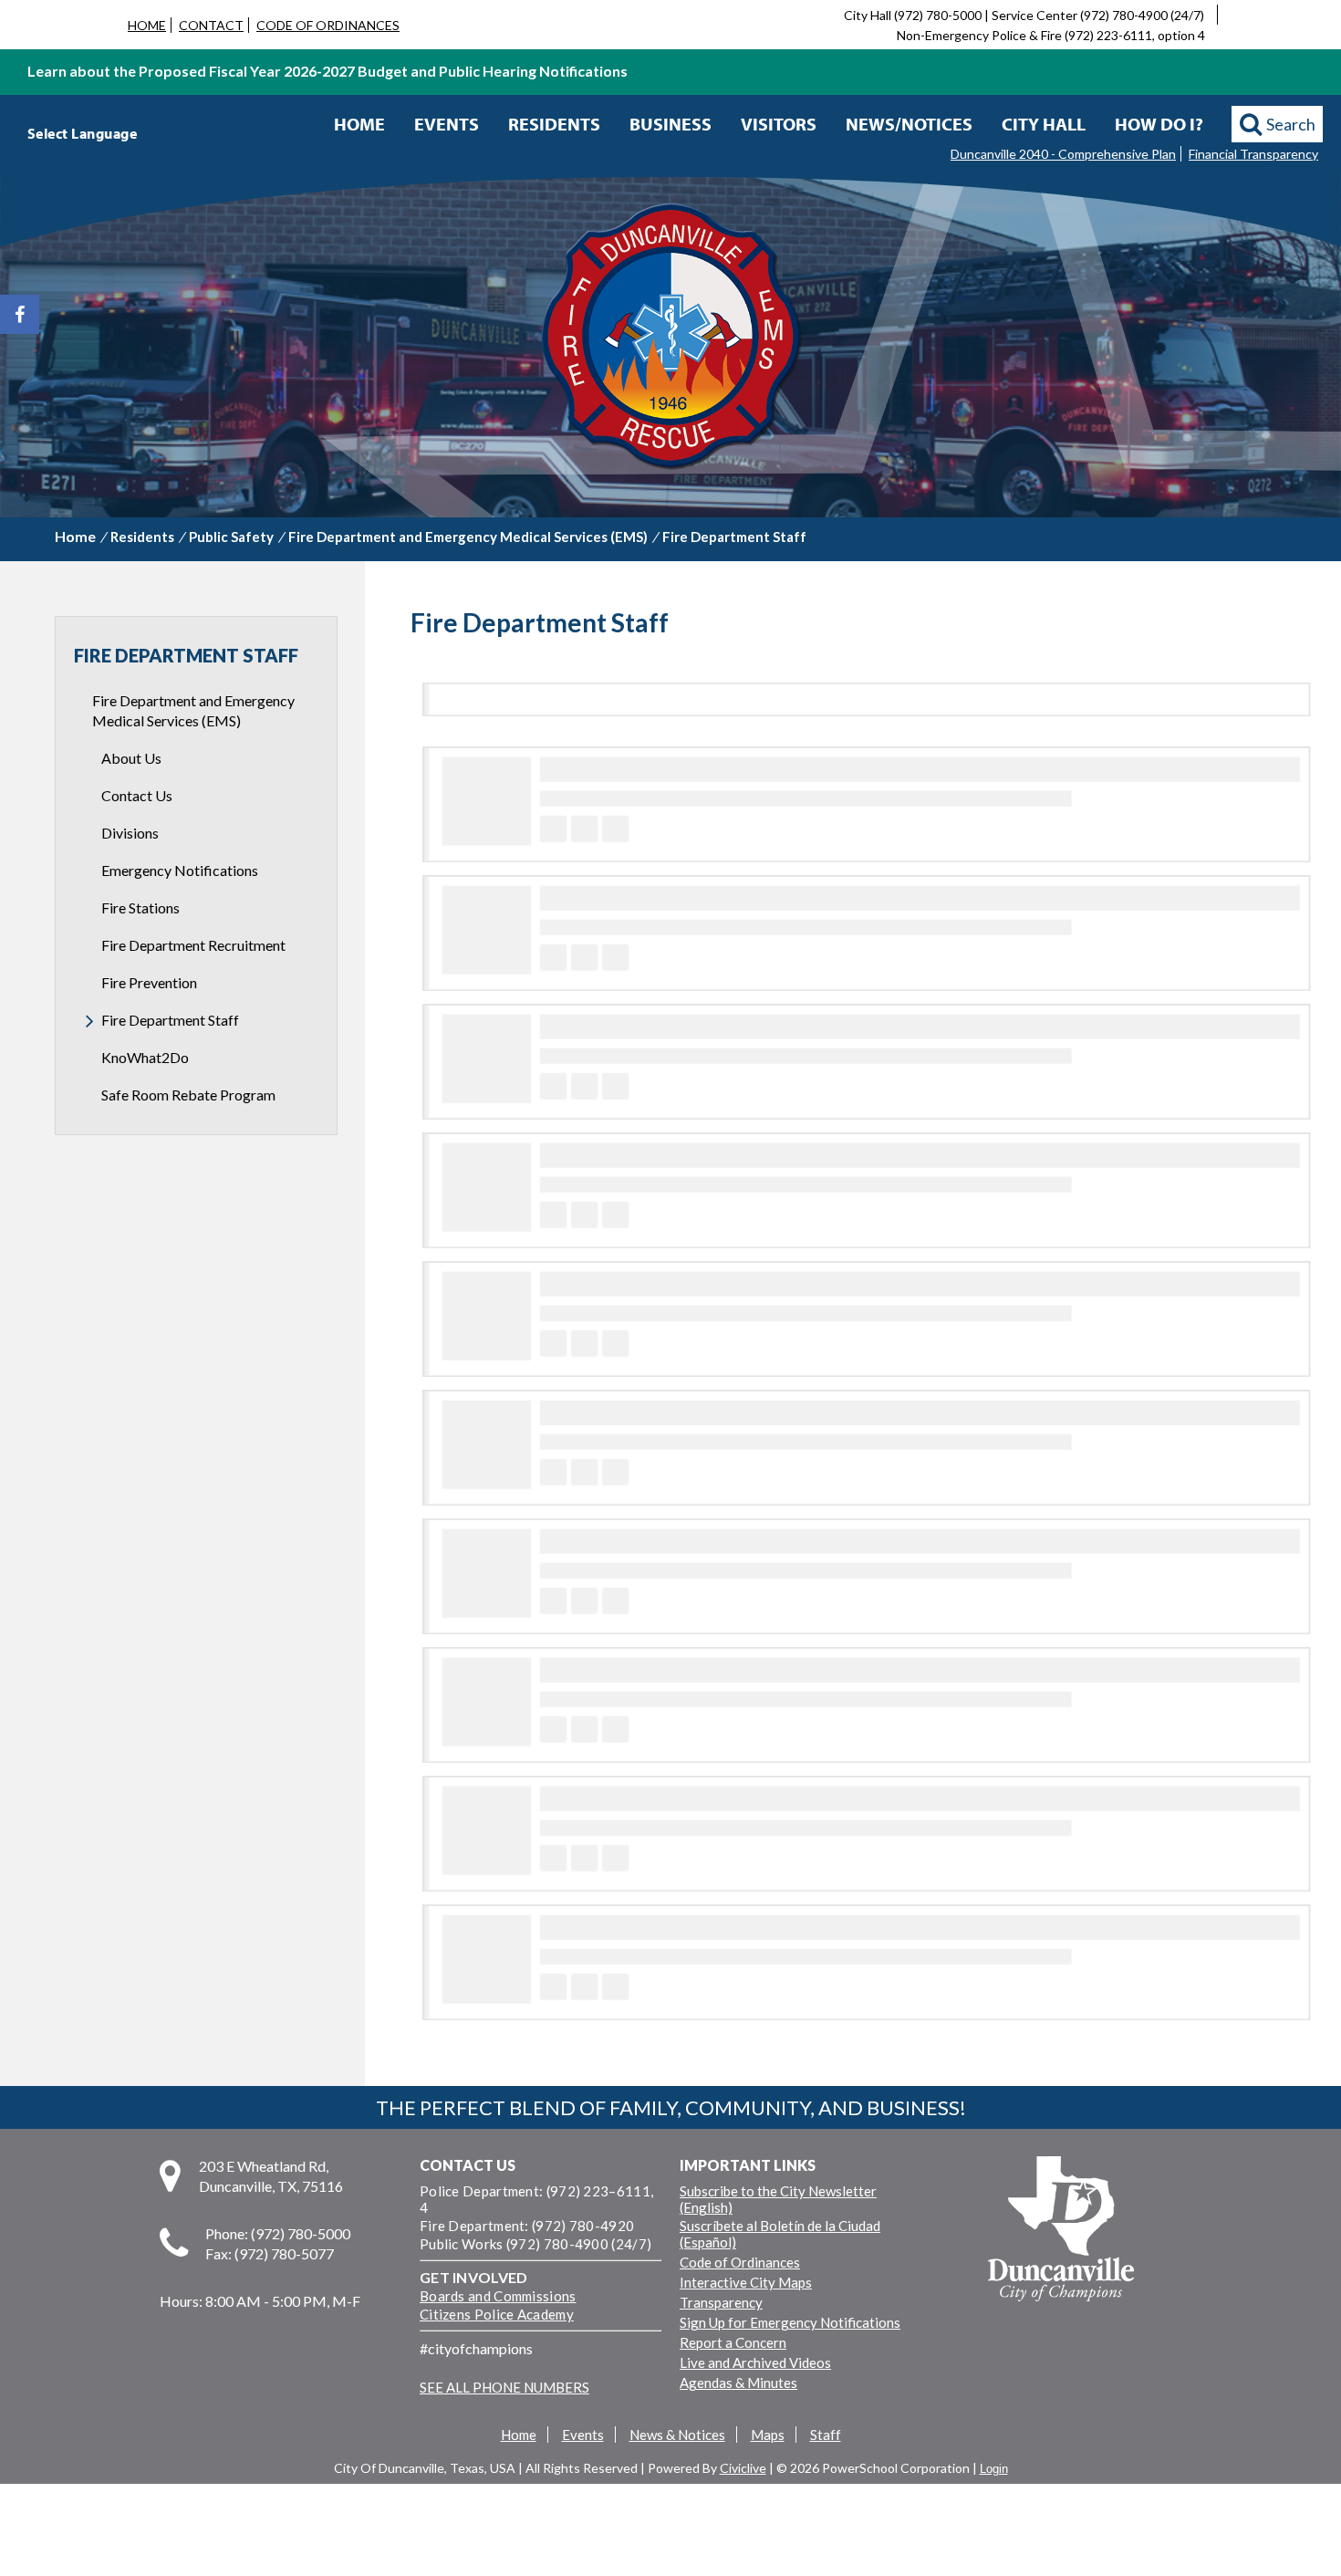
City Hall (1044, 124)
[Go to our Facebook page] (20, 314)
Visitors (779, 124)
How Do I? (1159, 124)
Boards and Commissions (498, 2296)
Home (359, 124)
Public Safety (231, 537)
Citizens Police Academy (497, 2314)
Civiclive (743, 2468)
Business (670, 124)
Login (994, 2469)
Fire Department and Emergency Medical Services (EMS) (468, 537)
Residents (554, 124)
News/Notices (909, 124)
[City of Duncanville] (670, 339)
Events (447, 124)
